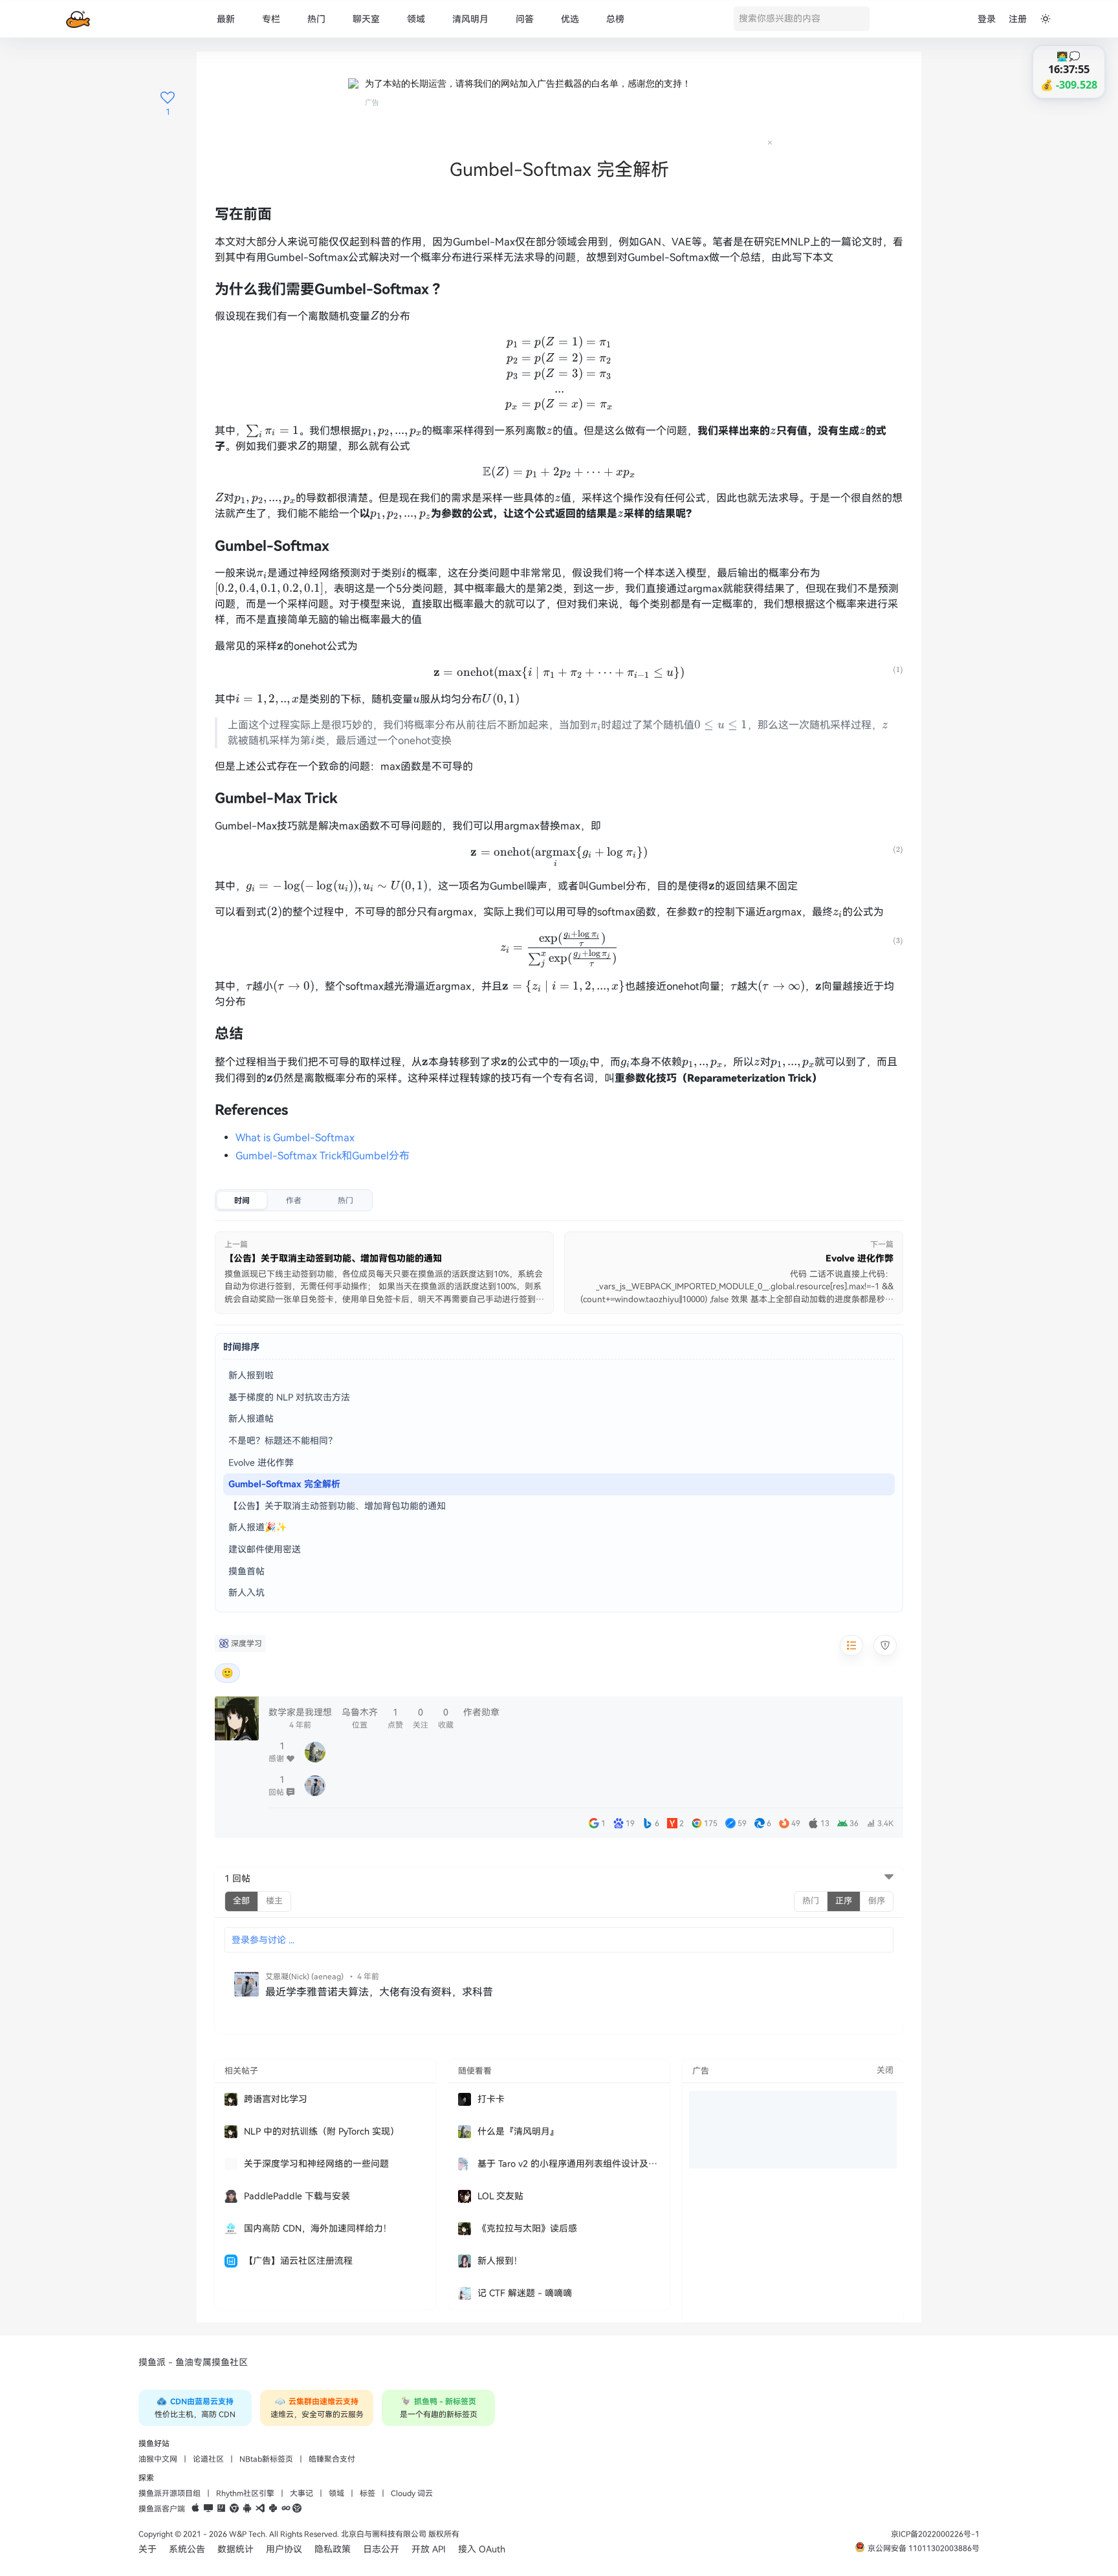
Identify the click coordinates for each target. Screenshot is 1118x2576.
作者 (294, 1200)
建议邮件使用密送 (265, 1549)
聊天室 (366, 19)
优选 (570, 19)
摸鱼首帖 (247, 1571)
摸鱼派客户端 (162, 2509)
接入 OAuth (482, 2549)
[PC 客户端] (208, 2509)
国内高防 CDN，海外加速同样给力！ (318, 2228)
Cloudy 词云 (412, 2493)
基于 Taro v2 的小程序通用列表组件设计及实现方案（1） (568, 2164)
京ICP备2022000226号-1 (935, 2534)
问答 (525, 19)
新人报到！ (500, 2261)
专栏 (271, 19)
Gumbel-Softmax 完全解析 (284, 1484)
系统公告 (187, 2549)
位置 (360, 1718)
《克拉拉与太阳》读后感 (527, 2228)
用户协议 (284, 2549)
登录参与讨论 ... (263, 1940)
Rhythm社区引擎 (245, 2493)
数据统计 (236, 2549)
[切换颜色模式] (1046, 19)
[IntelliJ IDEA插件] (221, 2509)
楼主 (274, 1901)
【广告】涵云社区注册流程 (298, 2261)
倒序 (877, 1901)
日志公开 (381, 2549)
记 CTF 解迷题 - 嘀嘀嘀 (525, 2293)
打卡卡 (491, 2099)
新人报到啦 (251, 1375)
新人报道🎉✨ (258, 1527)
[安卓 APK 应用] (247, 2509)
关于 (148, 2549)
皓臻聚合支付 (332, 2459)
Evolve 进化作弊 (261, 1463)
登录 (987, 19)
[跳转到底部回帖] (889, 1878)
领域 (416, 19)
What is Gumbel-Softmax (295, 1138)
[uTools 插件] (297, 2509)
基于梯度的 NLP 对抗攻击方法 (289, 1397)
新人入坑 (247, 1593)
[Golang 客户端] (286, 2509)
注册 (1018, 19)
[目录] (851, 1645)
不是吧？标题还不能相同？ (283, 1441)
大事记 (301, 2493)
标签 (367, 2493)
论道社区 (208, 2459)
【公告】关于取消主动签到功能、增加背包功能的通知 (337, 1506)
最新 (226, 19)
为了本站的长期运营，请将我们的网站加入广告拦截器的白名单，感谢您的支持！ (528, 83)
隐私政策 (333, 2549)
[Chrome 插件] (234, 2509)
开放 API (429, 2549)
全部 (241, 1901)
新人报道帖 (251, 1419)
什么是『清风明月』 (518, 2131)
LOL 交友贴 (500, 2196)
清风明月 (470, 19)
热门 (316, 19)
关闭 (885, 2070)
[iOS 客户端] (195, 2509)
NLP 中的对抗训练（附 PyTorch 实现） (322, 2131)
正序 (844, 1901)
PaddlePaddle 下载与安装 (297, 2196)
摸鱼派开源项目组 (170, 2493)
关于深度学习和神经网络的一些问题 (316, 2164)
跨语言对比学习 (276, 2099)
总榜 (615, 19)
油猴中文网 (158, 2459)
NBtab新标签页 (266, 2459)
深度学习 (247, 1643)
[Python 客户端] (273, 2509)
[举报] (885, 1645)
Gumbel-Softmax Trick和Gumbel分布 (323, 1156)
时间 (242, 1200)
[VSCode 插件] (260, 2509)
